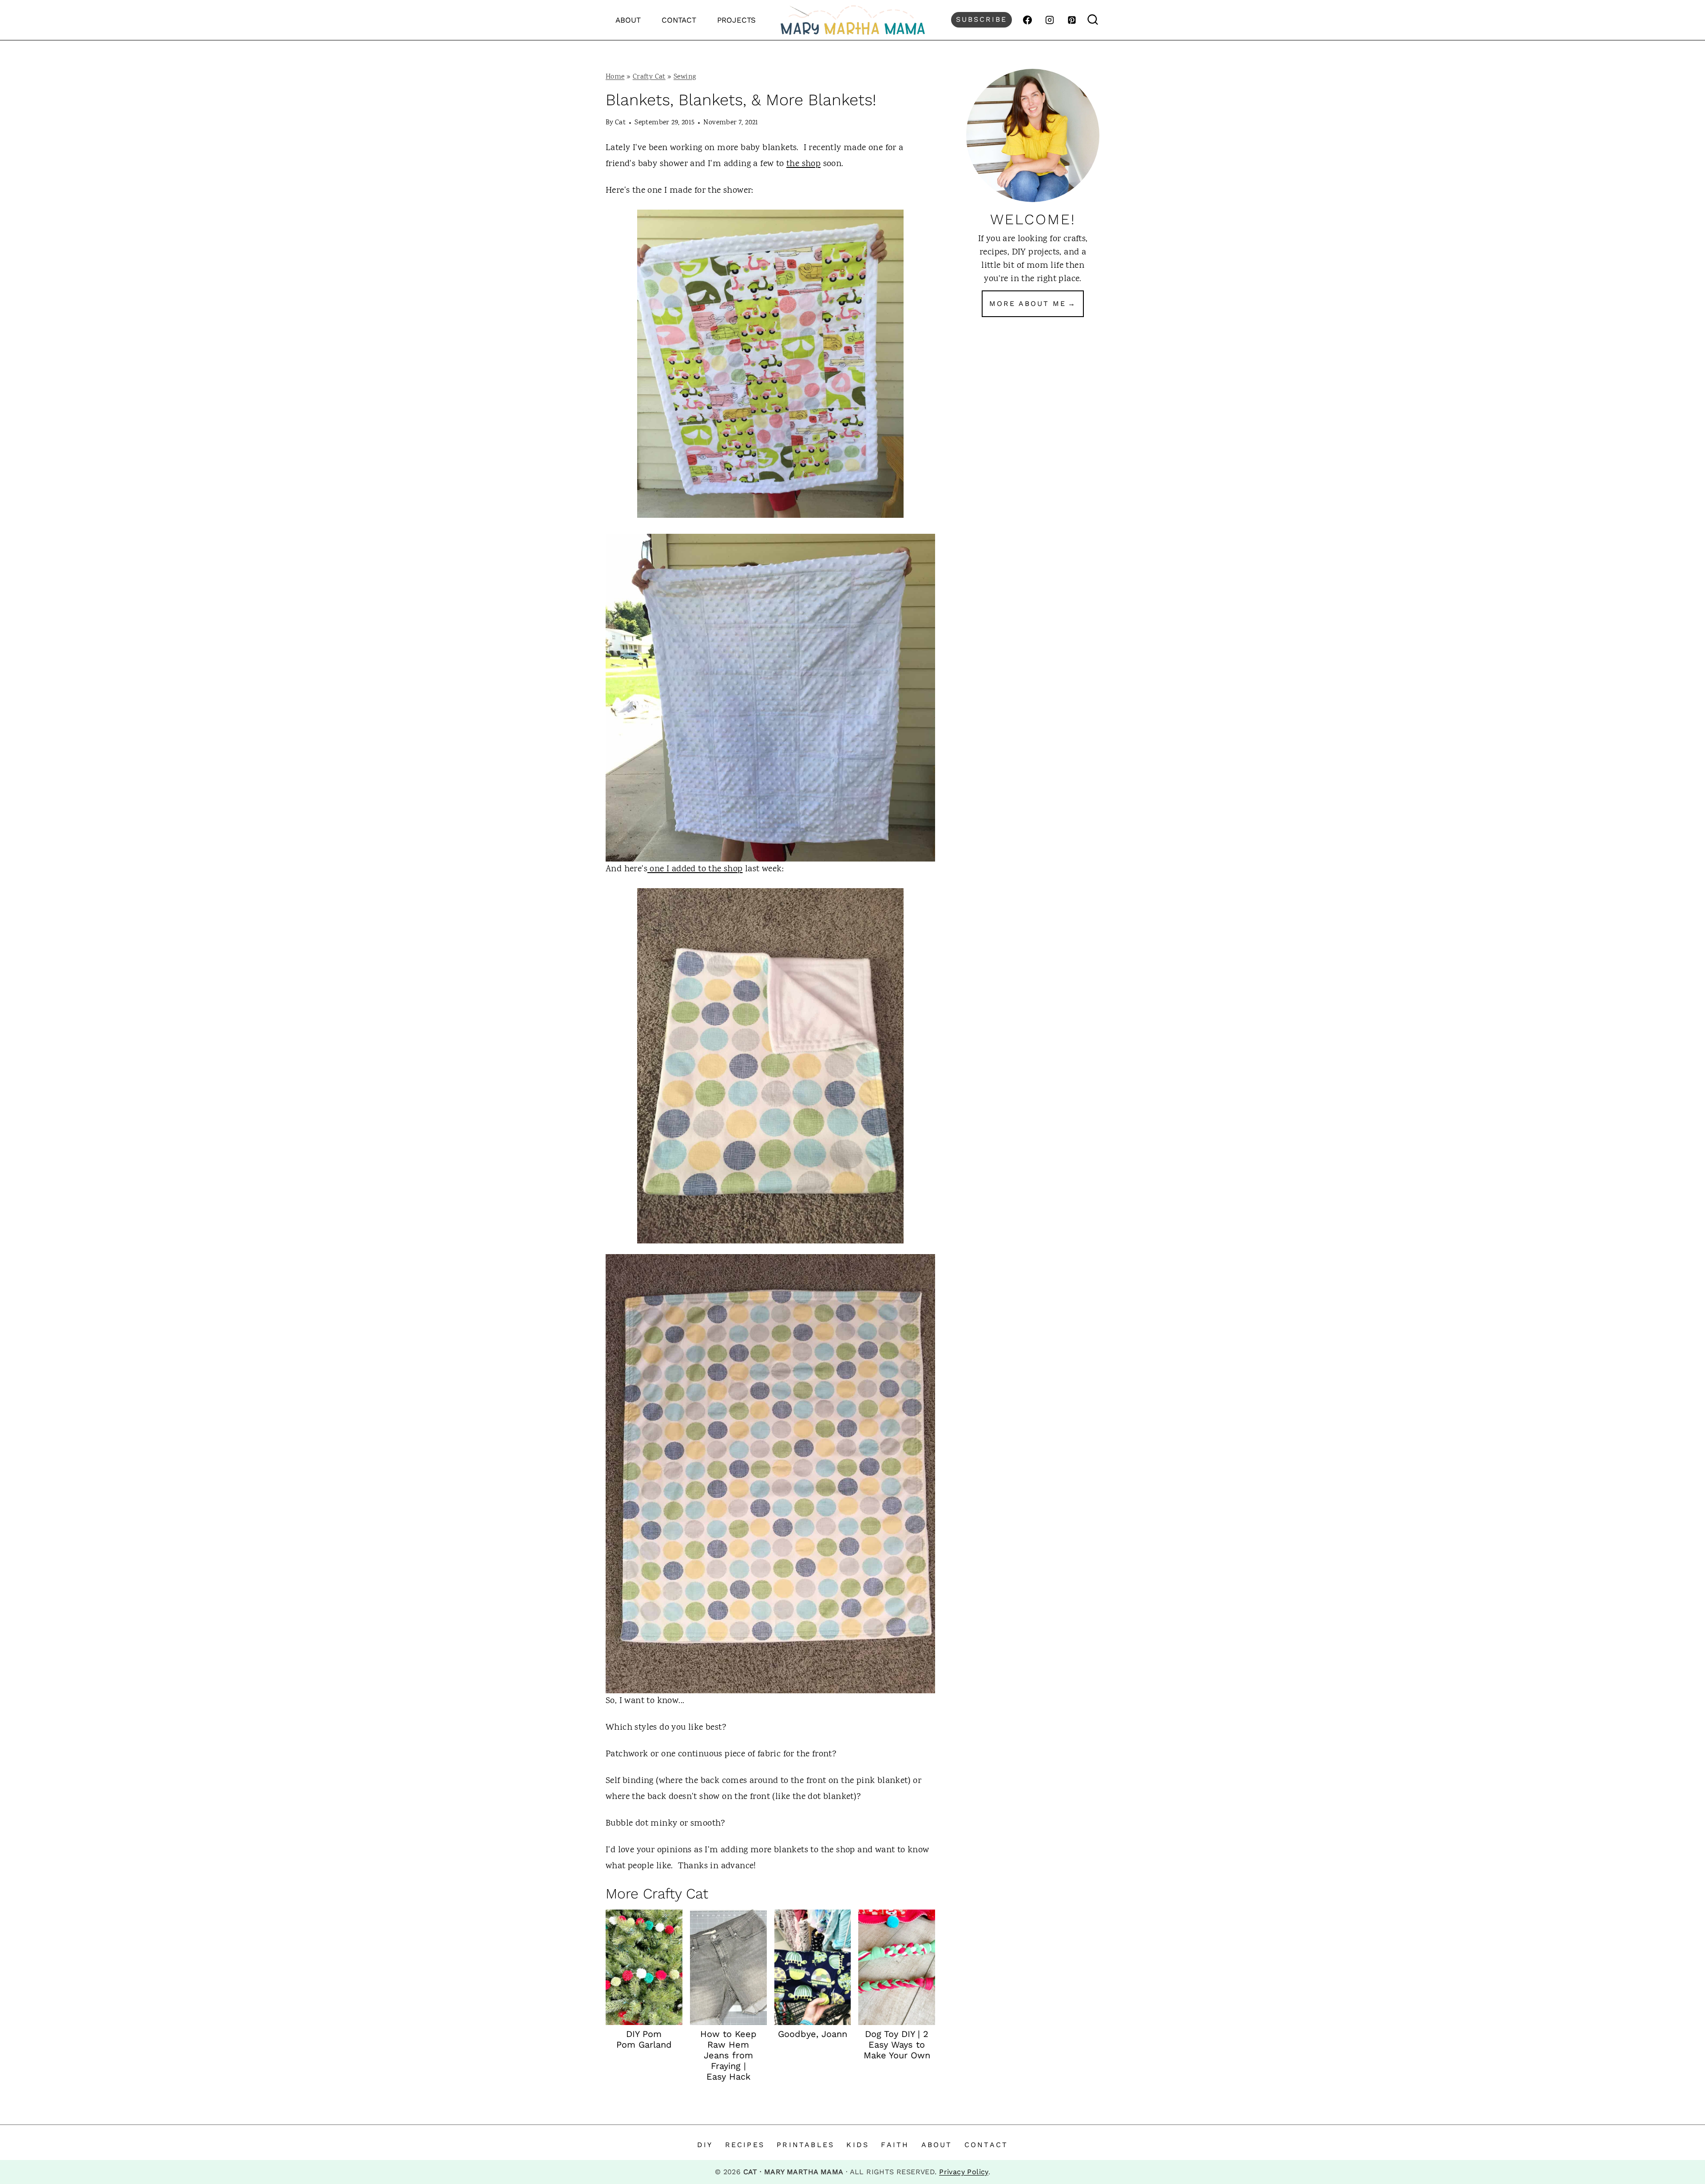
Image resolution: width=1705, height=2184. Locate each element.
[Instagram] (1050, 20)
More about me (1028, 304)
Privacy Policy (964, 2172)
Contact (679, 20)
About (628, 20)
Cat (620, 123)
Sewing (685, 77)
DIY (705, 2145)
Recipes (745, 2145)
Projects (736, 20)
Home (615, 77)
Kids (858, 2145)
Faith (895, 2145)
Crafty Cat (649, 77)
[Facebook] (1027, 20)
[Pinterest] (1072, 20)
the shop (803, 164)
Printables (805, 2145)
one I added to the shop (695, 869)
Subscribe (981, 19)
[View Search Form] (1093, 20)
